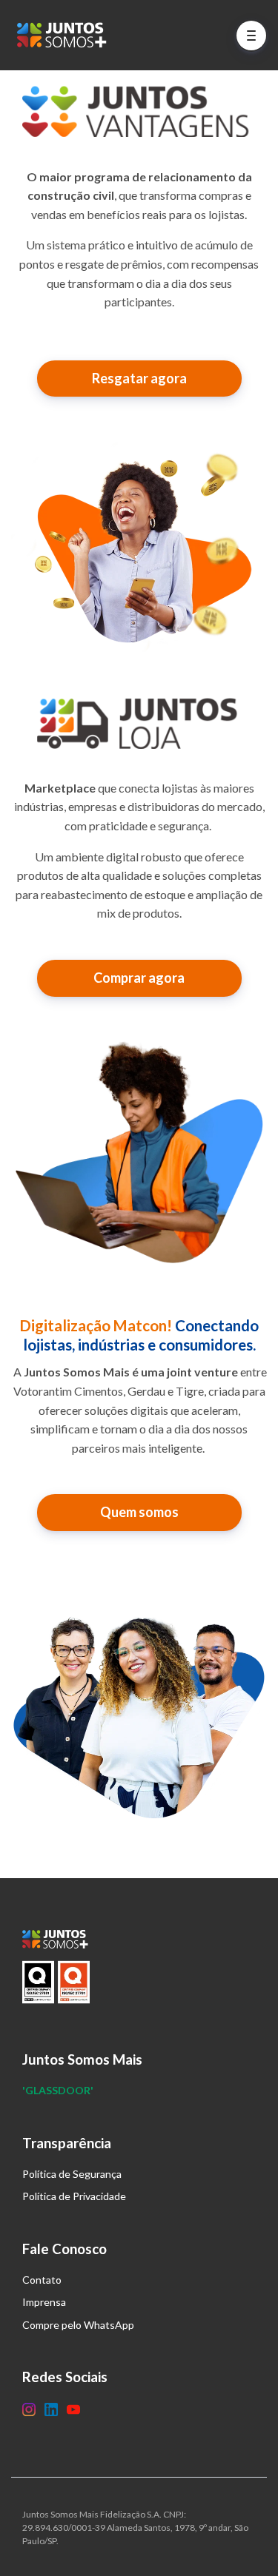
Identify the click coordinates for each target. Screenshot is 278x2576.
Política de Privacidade (74, 2196)
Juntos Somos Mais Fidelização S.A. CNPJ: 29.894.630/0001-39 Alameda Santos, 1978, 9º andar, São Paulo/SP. (135, 2528)
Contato (42, 2280)
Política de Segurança (72, 2174)
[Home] (66, 35)
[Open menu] (251, 36)
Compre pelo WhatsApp (78, 2325)
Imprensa (44, 2302)
